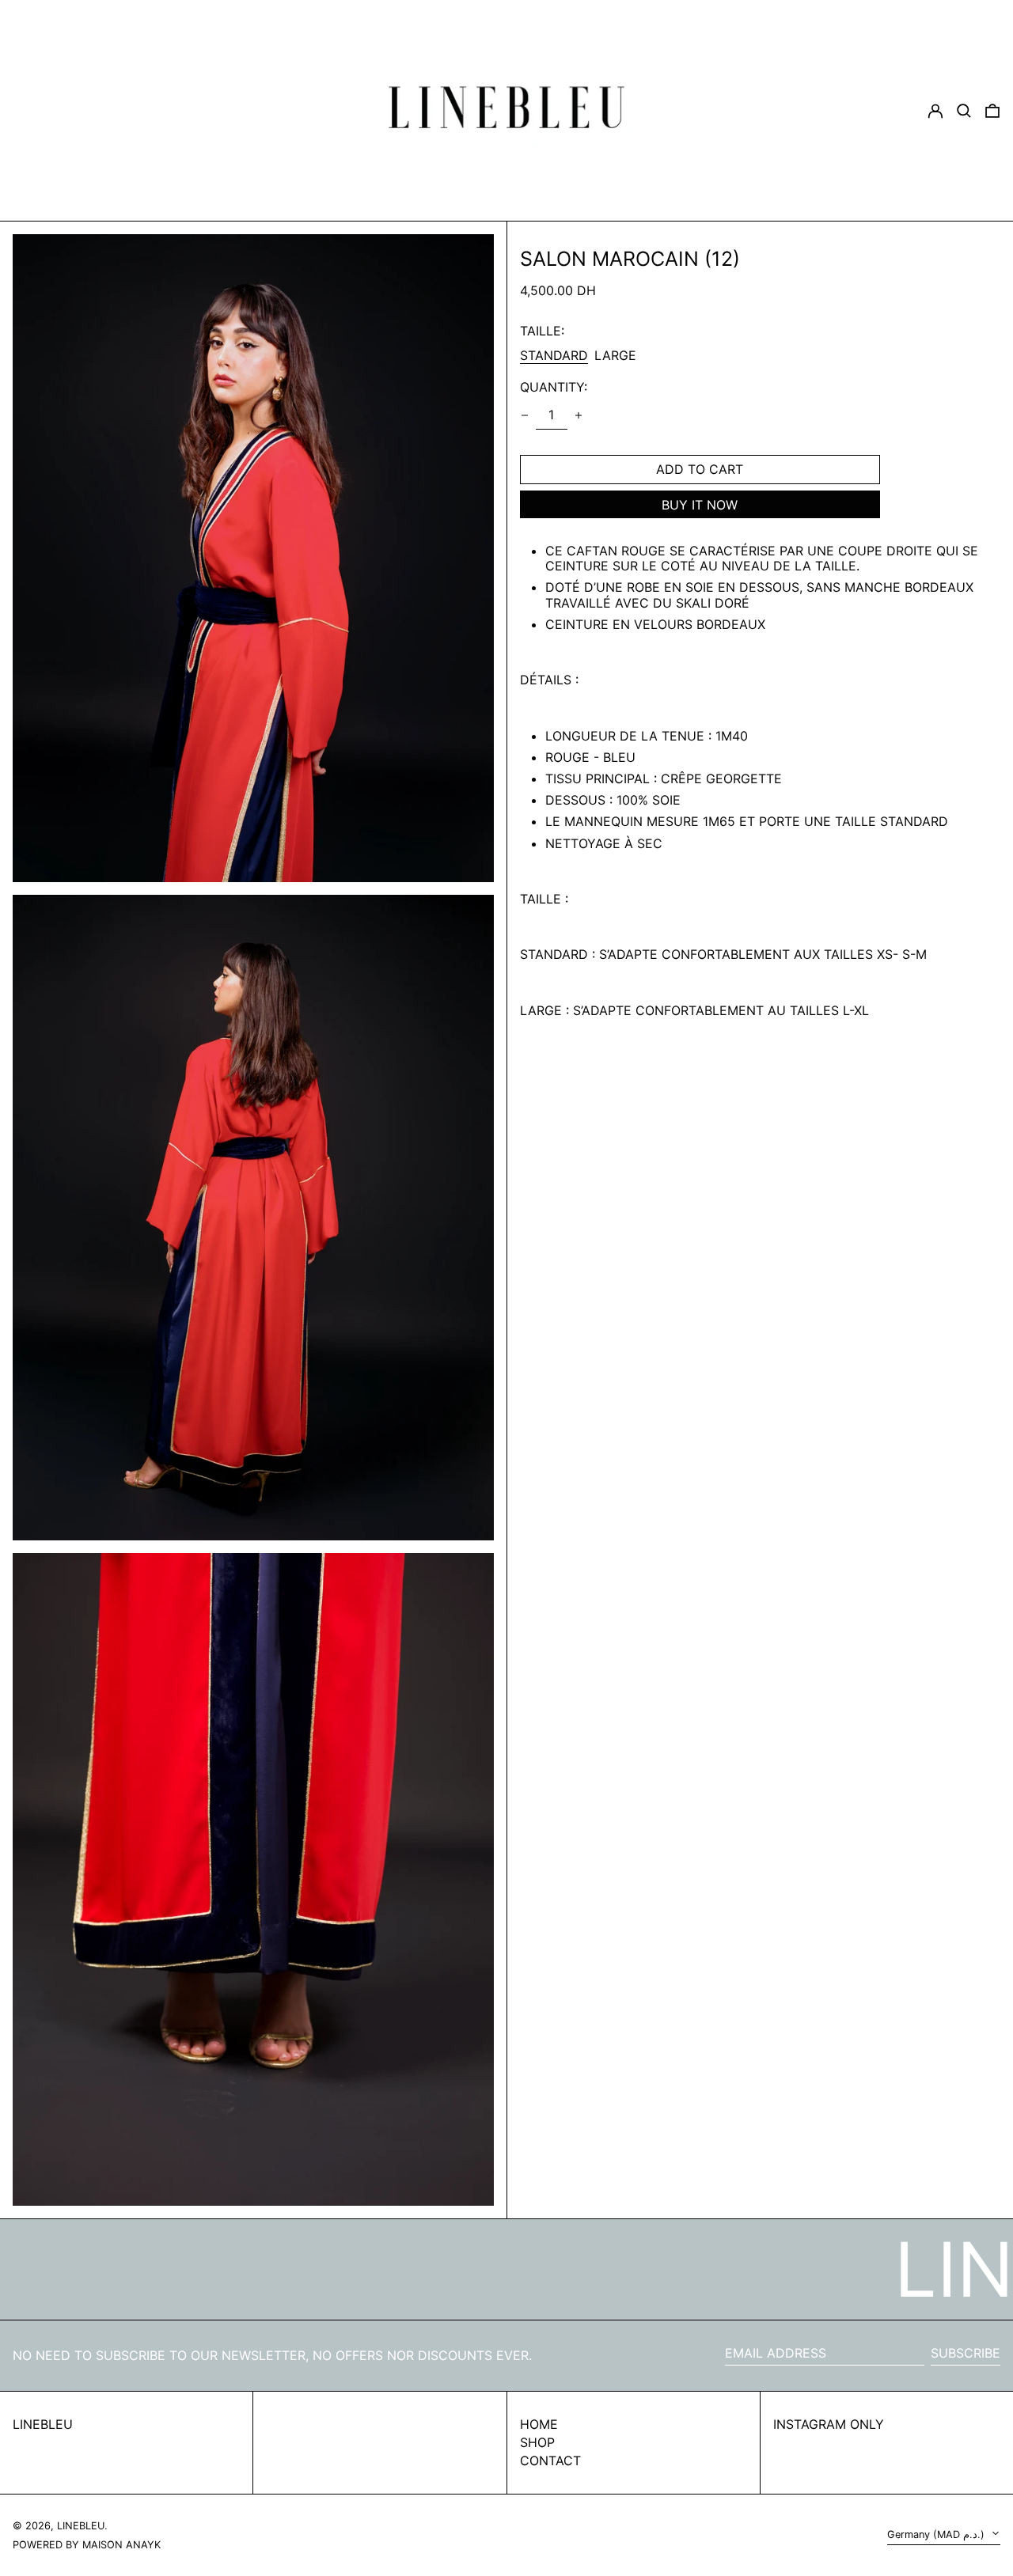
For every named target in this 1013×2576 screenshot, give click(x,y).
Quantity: (554, 387)
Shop (537, 2442)
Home (539, 2424)
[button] (992, 110)
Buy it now (700, 505)
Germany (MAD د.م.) (937, 2534)
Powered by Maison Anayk (87, 2545)
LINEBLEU (43, 2424)
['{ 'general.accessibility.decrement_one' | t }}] (525, 415)
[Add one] (579, 415)
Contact (550, 2460)
